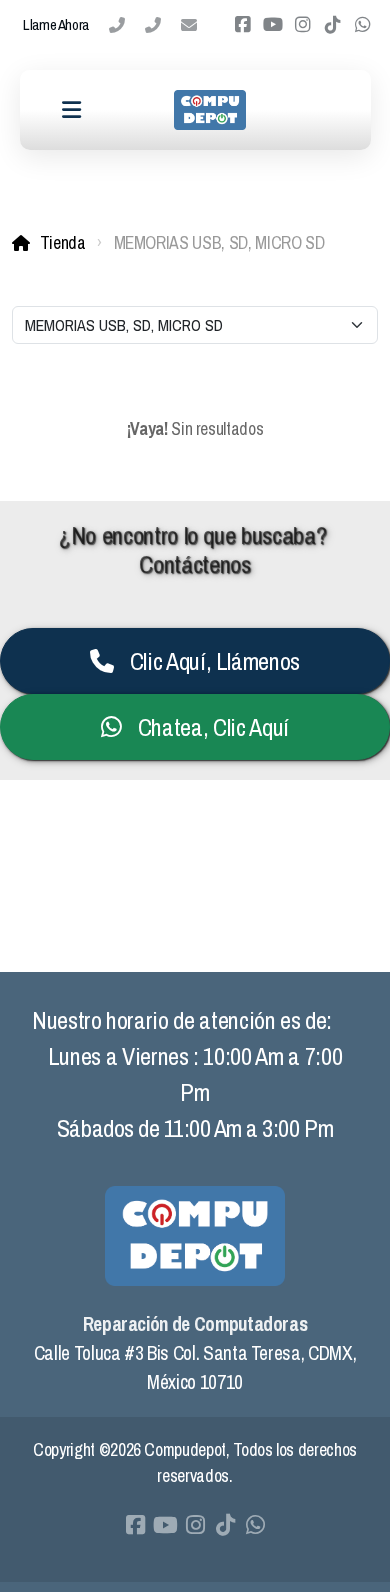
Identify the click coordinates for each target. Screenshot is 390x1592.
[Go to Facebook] (243, 25)
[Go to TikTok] (333, 25)
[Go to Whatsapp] (363, 25)
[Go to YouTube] (273, 25)
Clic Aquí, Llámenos (215, 661)
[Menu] (72, 110)
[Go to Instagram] (303, 25)
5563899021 (117, 25)
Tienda (63, 242)
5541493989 (153, 25)
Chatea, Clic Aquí (213, 727)
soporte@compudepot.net (189, 25)
